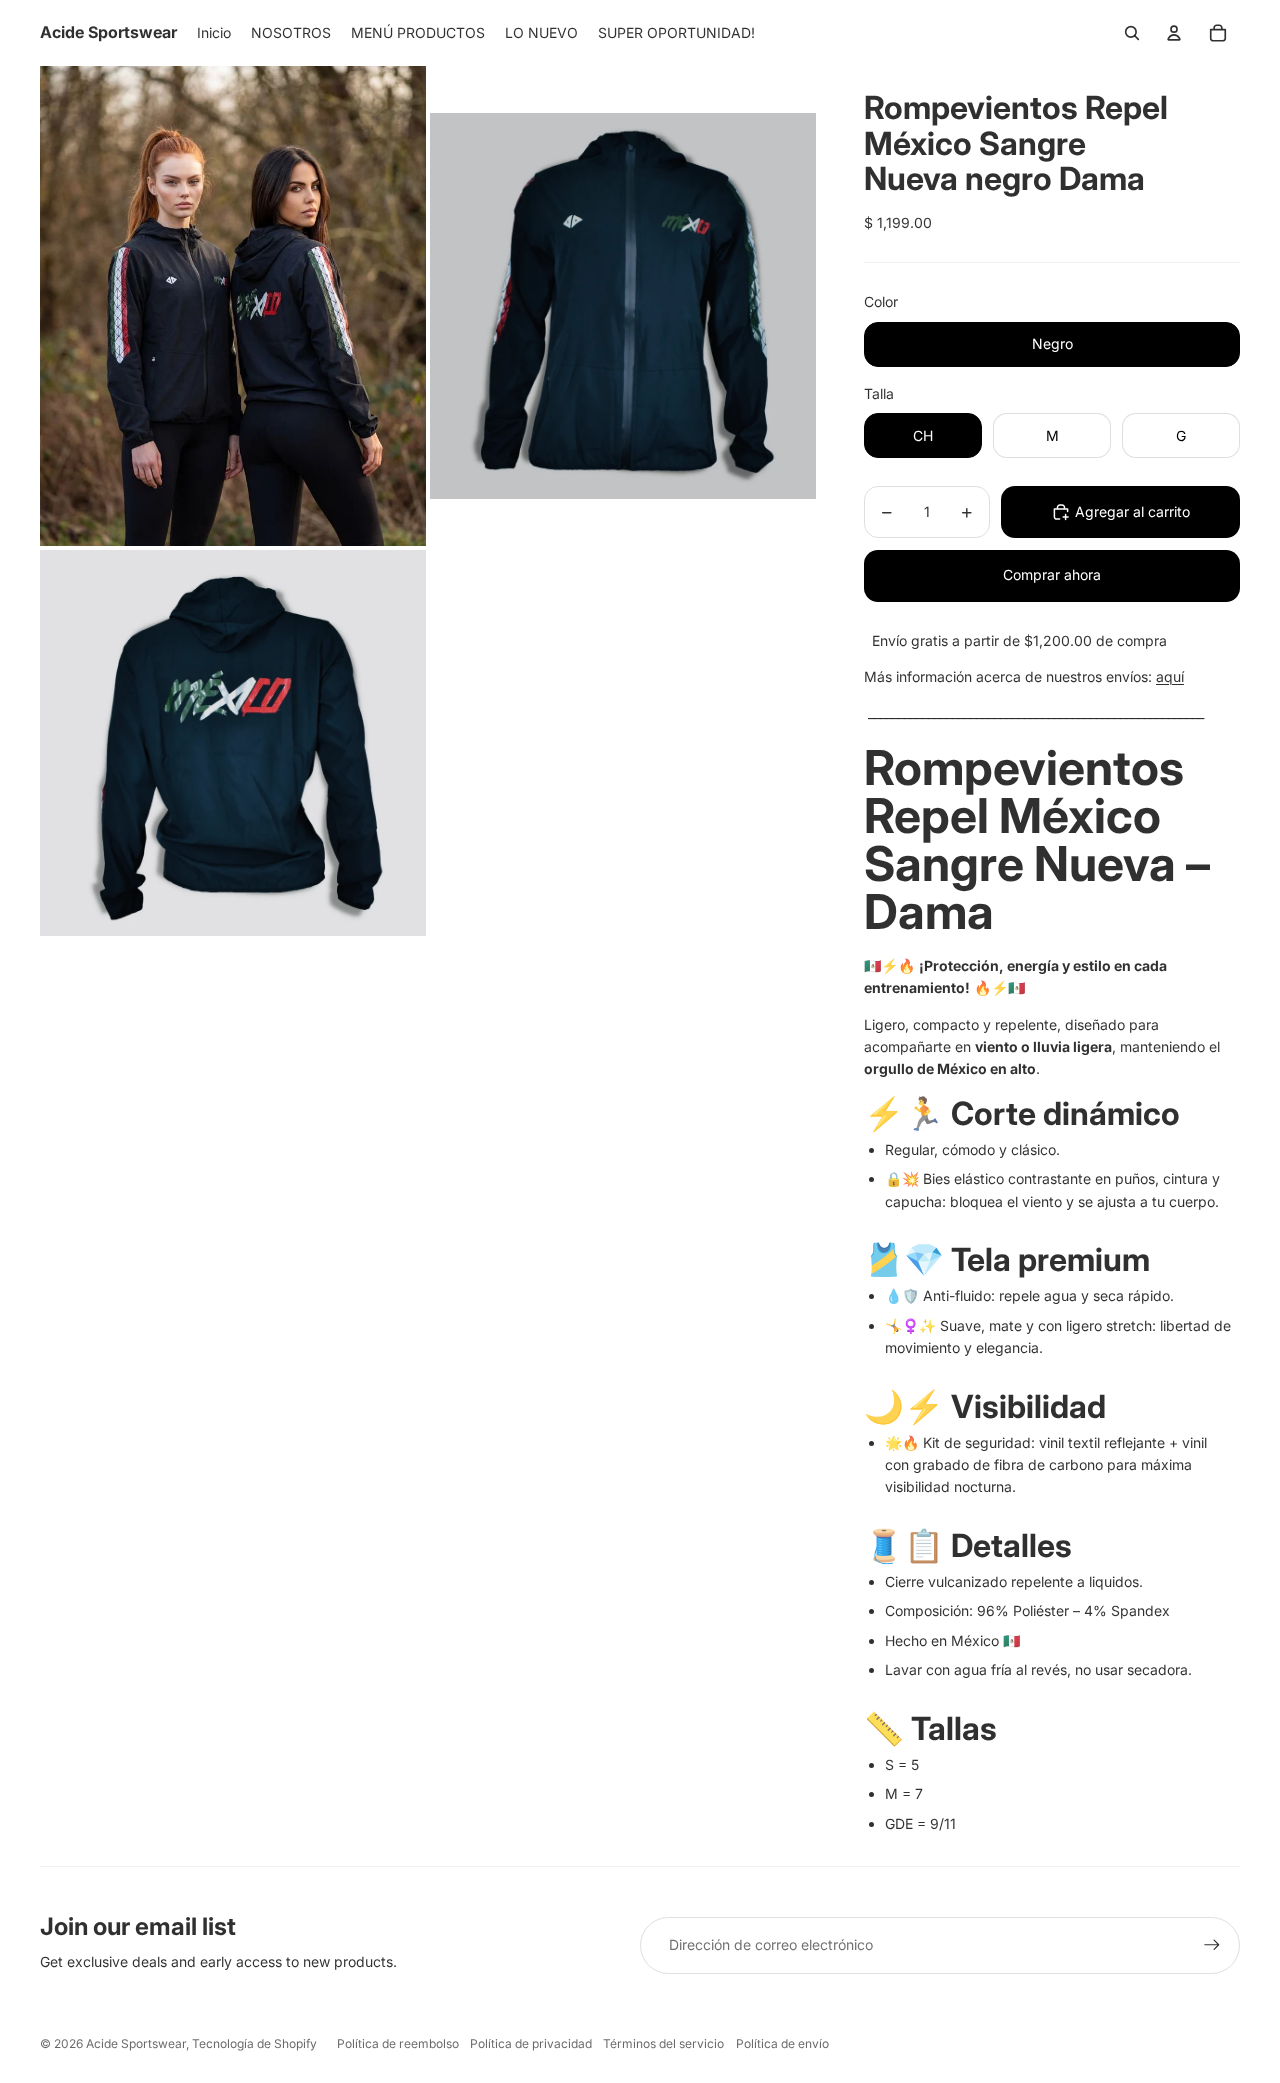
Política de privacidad (531, 2043)
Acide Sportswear (136, 2043)
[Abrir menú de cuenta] (1174, 33)
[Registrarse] (1212, 1945)
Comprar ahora (1052, 574)
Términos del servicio (663, 2043)
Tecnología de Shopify (254, 2043)
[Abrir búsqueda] (1132, 33)
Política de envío (782, 2043)
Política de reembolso (398, 2043)
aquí (1170, 676)
